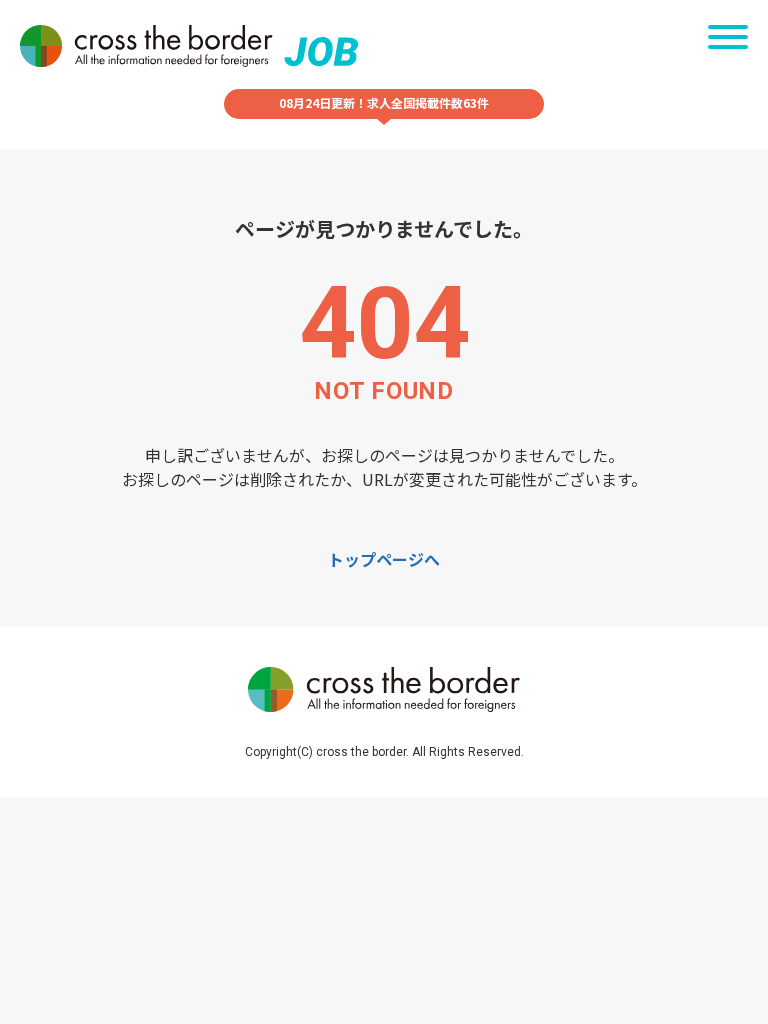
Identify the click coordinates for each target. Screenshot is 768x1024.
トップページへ (384, 559)
